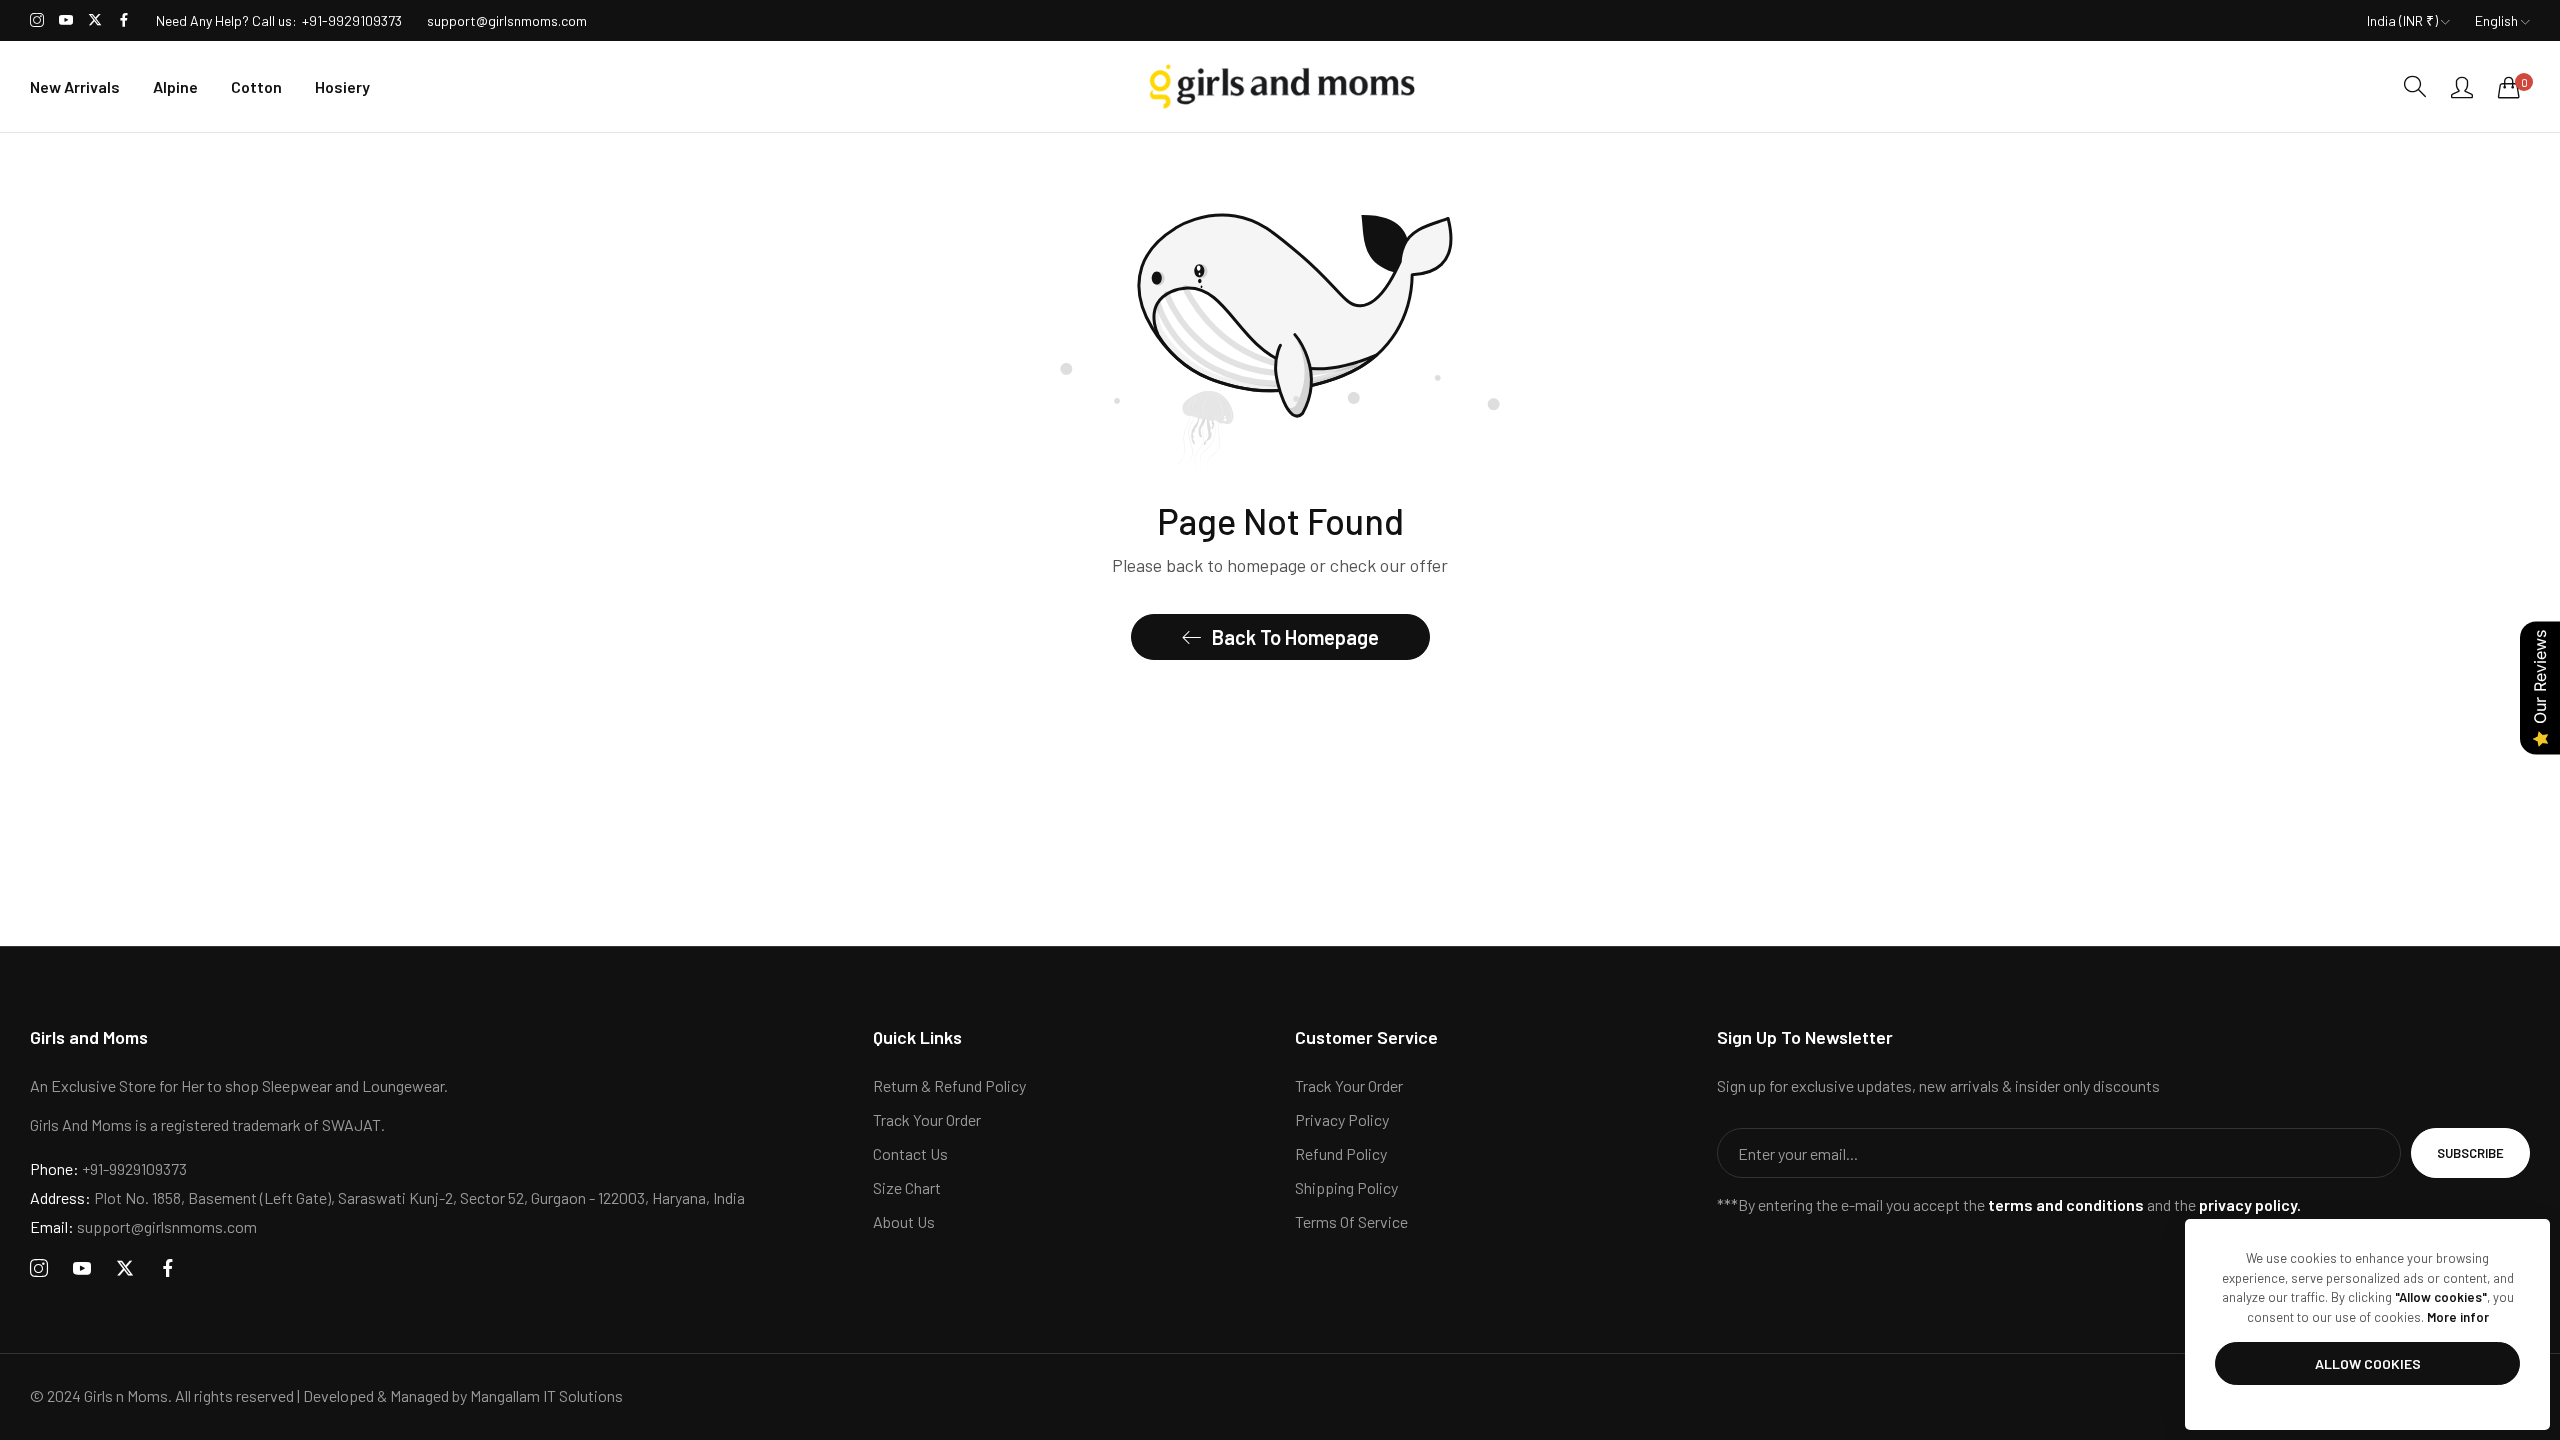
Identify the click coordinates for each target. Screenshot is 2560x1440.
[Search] (2415, 86)
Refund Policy (1341, 1153)
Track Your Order (927, 1119)
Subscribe (2470, 1153)
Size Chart (907, 1187)
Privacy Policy (1342, 1119)
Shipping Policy (1346, 1187)
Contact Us (910, 1153)
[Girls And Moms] (1280, 86)
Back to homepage (1295, 637)
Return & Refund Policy (949, 1085)
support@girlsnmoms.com (143, 1226)
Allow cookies (2368, 1363)
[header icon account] (2462, 87)
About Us (904, 1221)
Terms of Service (1351, 1221)
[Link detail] (37, 20)
